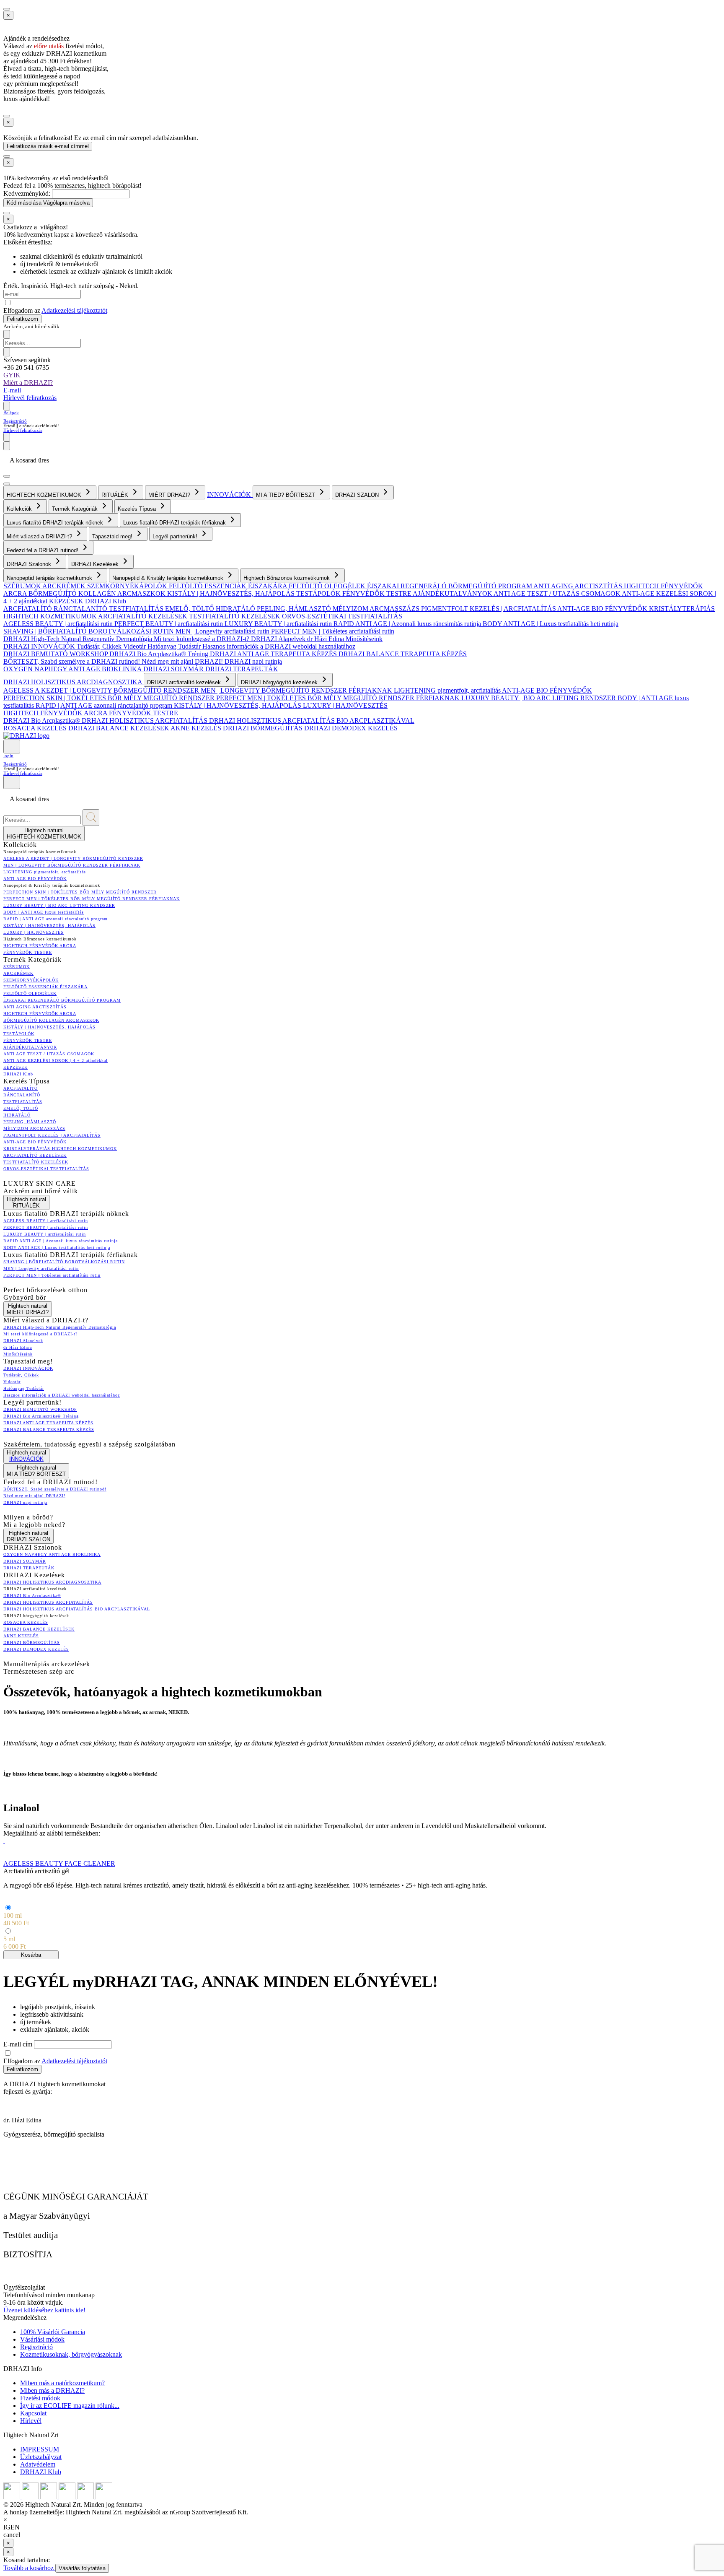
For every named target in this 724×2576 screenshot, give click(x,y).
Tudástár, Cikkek (100, 646)
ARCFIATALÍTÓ (28, 609)
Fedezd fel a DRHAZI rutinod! (43, 550)
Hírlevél (31, 2421)
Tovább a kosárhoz (29, 2568)
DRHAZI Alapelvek (279, 639)
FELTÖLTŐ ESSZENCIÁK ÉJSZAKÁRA (229, 586)
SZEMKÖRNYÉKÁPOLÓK (128, 586)
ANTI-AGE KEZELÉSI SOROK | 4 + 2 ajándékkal (56, 1061)
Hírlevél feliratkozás (30, 398)
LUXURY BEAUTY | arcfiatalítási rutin (279, 624)
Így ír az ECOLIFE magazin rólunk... (70, 2406)
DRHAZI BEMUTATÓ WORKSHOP (56, 654)
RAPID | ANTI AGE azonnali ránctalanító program (105, 705)
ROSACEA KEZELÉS (36, 728)
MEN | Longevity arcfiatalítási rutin (223, 631)
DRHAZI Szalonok (30, 564)
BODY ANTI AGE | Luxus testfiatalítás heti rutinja (551, 624)
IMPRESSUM (40, 2449)
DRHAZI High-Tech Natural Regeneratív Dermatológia (79, 639)
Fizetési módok (40, 2398)
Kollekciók (20, 509)
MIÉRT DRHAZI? (170, 495)
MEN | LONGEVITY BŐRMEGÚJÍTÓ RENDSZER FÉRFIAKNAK (297, 690)
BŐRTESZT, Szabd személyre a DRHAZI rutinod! (72, 661)
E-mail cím (19, 2044)
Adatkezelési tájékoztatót (74, 310)
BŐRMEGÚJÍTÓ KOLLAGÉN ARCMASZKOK (98, 593)
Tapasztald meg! (113, 536)
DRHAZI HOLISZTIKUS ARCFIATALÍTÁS (145, 721)
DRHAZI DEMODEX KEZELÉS (351, 728)
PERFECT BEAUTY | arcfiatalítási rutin (169, 624)
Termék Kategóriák (76, 509)
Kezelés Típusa (138, 509)
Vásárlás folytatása (82, 2568)
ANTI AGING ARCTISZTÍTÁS (579, 586)
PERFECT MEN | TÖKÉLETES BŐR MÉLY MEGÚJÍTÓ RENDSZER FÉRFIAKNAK (339, 698)
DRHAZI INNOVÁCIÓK (40, 646)
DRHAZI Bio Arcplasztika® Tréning (160, 654)
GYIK (12, 375)
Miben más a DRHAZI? (52, 2390)
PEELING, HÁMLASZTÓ (295, 609)
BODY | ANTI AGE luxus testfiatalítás (44, 912)
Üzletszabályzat (41, 2457)
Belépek (11, 413)
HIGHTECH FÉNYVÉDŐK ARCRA (56, 713)
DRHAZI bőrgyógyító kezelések (280, 682)
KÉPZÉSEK (67, 601)
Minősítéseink (364, 639)
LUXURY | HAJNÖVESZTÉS (345, 705)
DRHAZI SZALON (358, 495)
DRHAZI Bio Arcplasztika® (43, 721)
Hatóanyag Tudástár (175, 646)
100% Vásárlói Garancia (53, 2332)
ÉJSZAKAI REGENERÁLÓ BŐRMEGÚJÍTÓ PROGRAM (450, 586)
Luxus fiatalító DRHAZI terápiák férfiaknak (175, 523)
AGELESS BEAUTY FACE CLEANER (59, 1863)
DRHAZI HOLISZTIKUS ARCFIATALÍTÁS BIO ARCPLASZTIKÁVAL (312, 721)
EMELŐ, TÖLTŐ (190, 609)
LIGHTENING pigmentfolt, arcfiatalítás (448, 690)
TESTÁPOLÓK (319, 593)
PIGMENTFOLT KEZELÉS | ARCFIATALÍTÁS (489, 609)
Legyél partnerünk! (176, 536)
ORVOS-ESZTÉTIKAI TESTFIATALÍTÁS (342, 616)
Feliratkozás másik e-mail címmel (48, 146)
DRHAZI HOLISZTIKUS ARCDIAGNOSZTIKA (74, 682)
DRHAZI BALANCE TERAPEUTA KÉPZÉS (403, 654)
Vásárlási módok (42, 2339)
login (8, 756)
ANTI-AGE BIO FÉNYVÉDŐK (603, 609)
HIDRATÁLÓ (236, 609)
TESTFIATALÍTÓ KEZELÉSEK (235, 616)
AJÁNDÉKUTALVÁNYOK (453, 593)
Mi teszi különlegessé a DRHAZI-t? (202, 639)
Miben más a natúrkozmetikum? (62, 2383)
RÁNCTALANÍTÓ (81, 609)
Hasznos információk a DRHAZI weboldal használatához (279, 646)
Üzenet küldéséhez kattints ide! (44, 2310)
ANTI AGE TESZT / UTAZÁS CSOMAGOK (558, 593)
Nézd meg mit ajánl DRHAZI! (183, 661)
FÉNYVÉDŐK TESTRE (378, 593)
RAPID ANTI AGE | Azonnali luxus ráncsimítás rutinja (408, 624)
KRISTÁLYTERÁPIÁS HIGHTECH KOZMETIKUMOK (60, 1149)
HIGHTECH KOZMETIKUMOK (45, 495)
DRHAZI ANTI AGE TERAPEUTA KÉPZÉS (274, 654)
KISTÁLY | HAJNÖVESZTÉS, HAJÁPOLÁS (232, 593)
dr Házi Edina (326, 639)
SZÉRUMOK (23, 586)
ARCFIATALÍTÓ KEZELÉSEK (144, 616)
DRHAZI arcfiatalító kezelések (185, 682)
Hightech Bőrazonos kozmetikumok (287, 578)
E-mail (12, 390)
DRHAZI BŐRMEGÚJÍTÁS (264, 728)
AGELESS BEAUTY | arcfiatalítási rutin (59, 624)
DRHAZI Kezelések (96, 564)
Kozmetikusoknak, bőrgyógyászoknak (71, 2354)
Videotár (135, 646)
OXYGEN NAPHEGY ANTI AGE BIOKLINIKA (73, 669)
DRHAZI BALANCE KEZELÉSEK (119, 728)
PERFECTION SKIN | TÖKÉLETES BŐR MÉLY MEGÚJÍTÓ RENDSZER (110, 698)
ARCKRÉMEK (65, 586)
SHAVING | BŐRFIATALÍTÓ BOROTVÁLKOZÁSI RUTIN (89, 631)
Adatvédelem (38, 2464)
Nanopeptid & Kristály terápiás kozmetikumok (169, 578)
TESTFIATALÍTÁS (137, 609)
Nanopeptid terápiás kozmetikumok (50, 578)
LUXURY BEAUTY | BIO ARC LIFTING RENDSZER (539, 698)
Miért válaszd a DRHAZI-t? (40, 536)
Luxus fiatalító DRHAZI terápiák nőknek (56, 523)
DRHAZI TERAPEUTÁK (242, 669)
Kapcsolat (33, 2413)
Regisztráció (15, 421)
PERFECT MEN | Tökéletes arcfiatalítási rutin (333, 631)
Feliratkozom (22, 319)
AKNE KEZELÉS (197, 728)
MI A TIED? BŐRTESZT (286, 495)
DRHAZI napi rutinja (253, 661)
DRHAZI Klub (106, 601)
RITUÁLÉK (116, 495)
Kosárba (31, 1955)
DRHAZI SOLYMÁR (174, 669)
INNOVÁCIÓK (230, 495)
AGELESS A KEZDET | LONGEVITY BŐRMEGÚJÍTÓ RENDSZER (102, 690)
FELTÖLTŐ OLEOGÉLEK (328, 586)
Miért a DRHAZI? (28, 383)
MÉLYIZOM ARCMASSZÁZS (377, 609)
